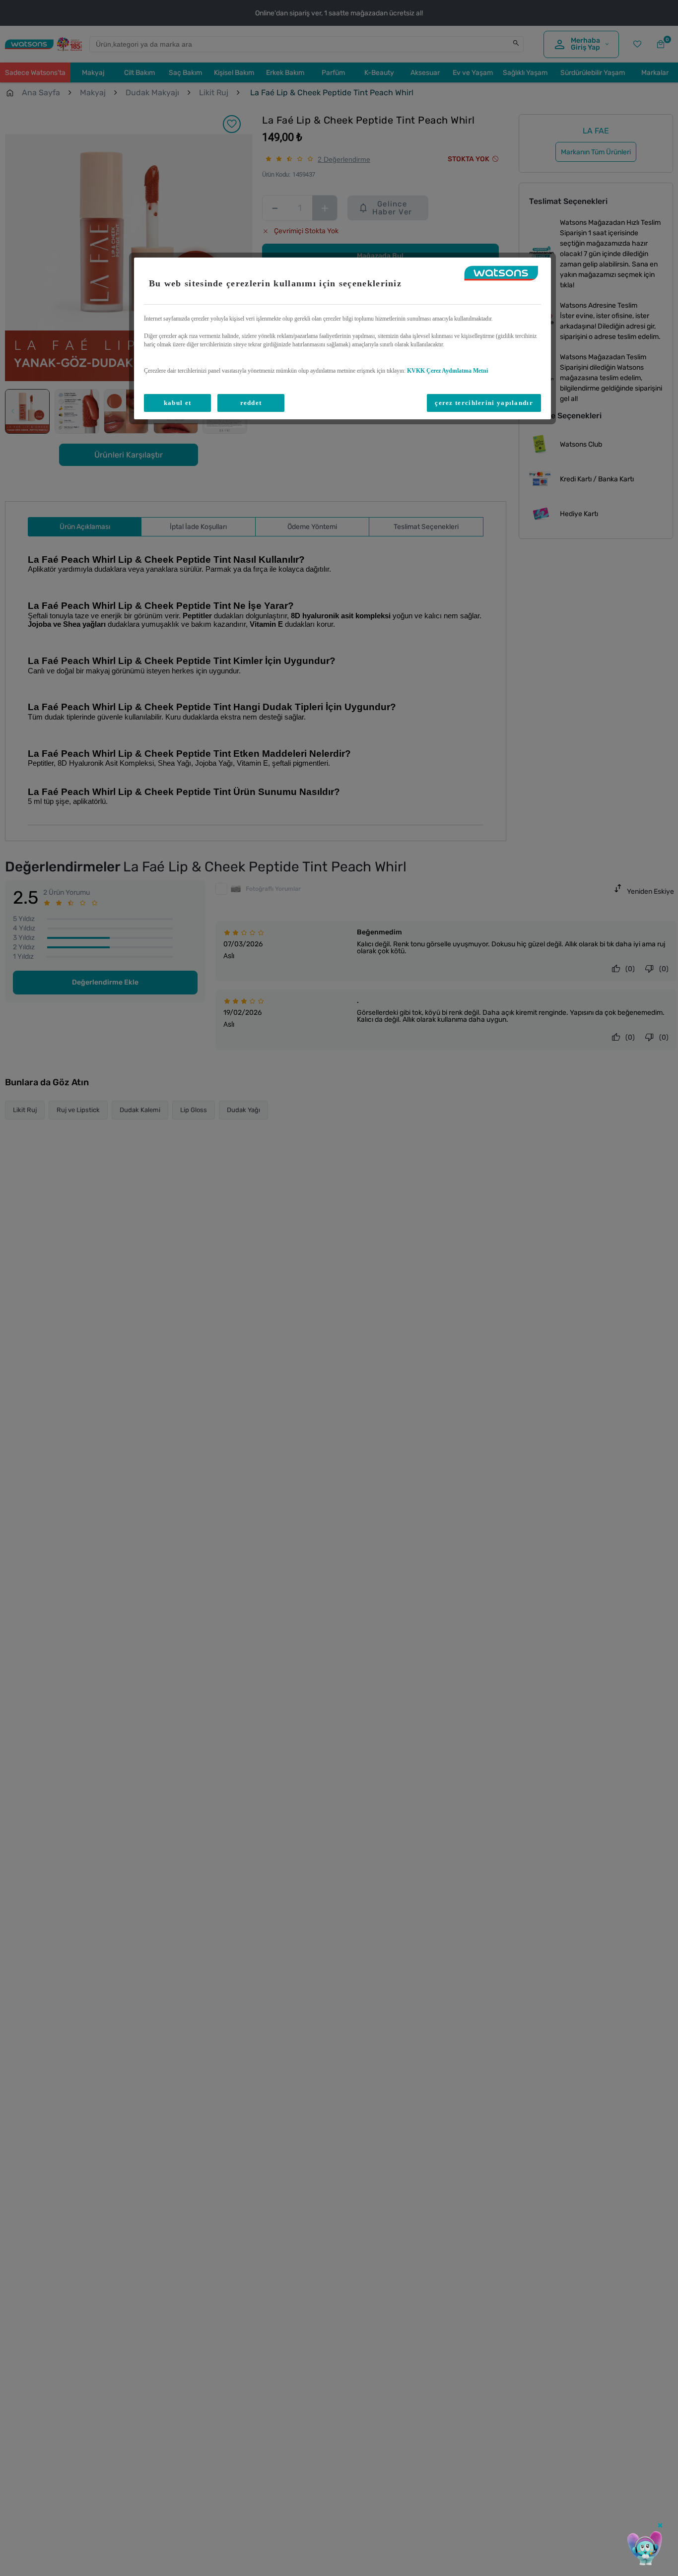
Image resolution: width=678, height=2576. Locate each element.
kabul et (177, 403)
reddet (251, 403)
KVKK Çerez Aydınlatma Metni (447, 371)
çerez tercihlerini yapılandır (484, 403)
